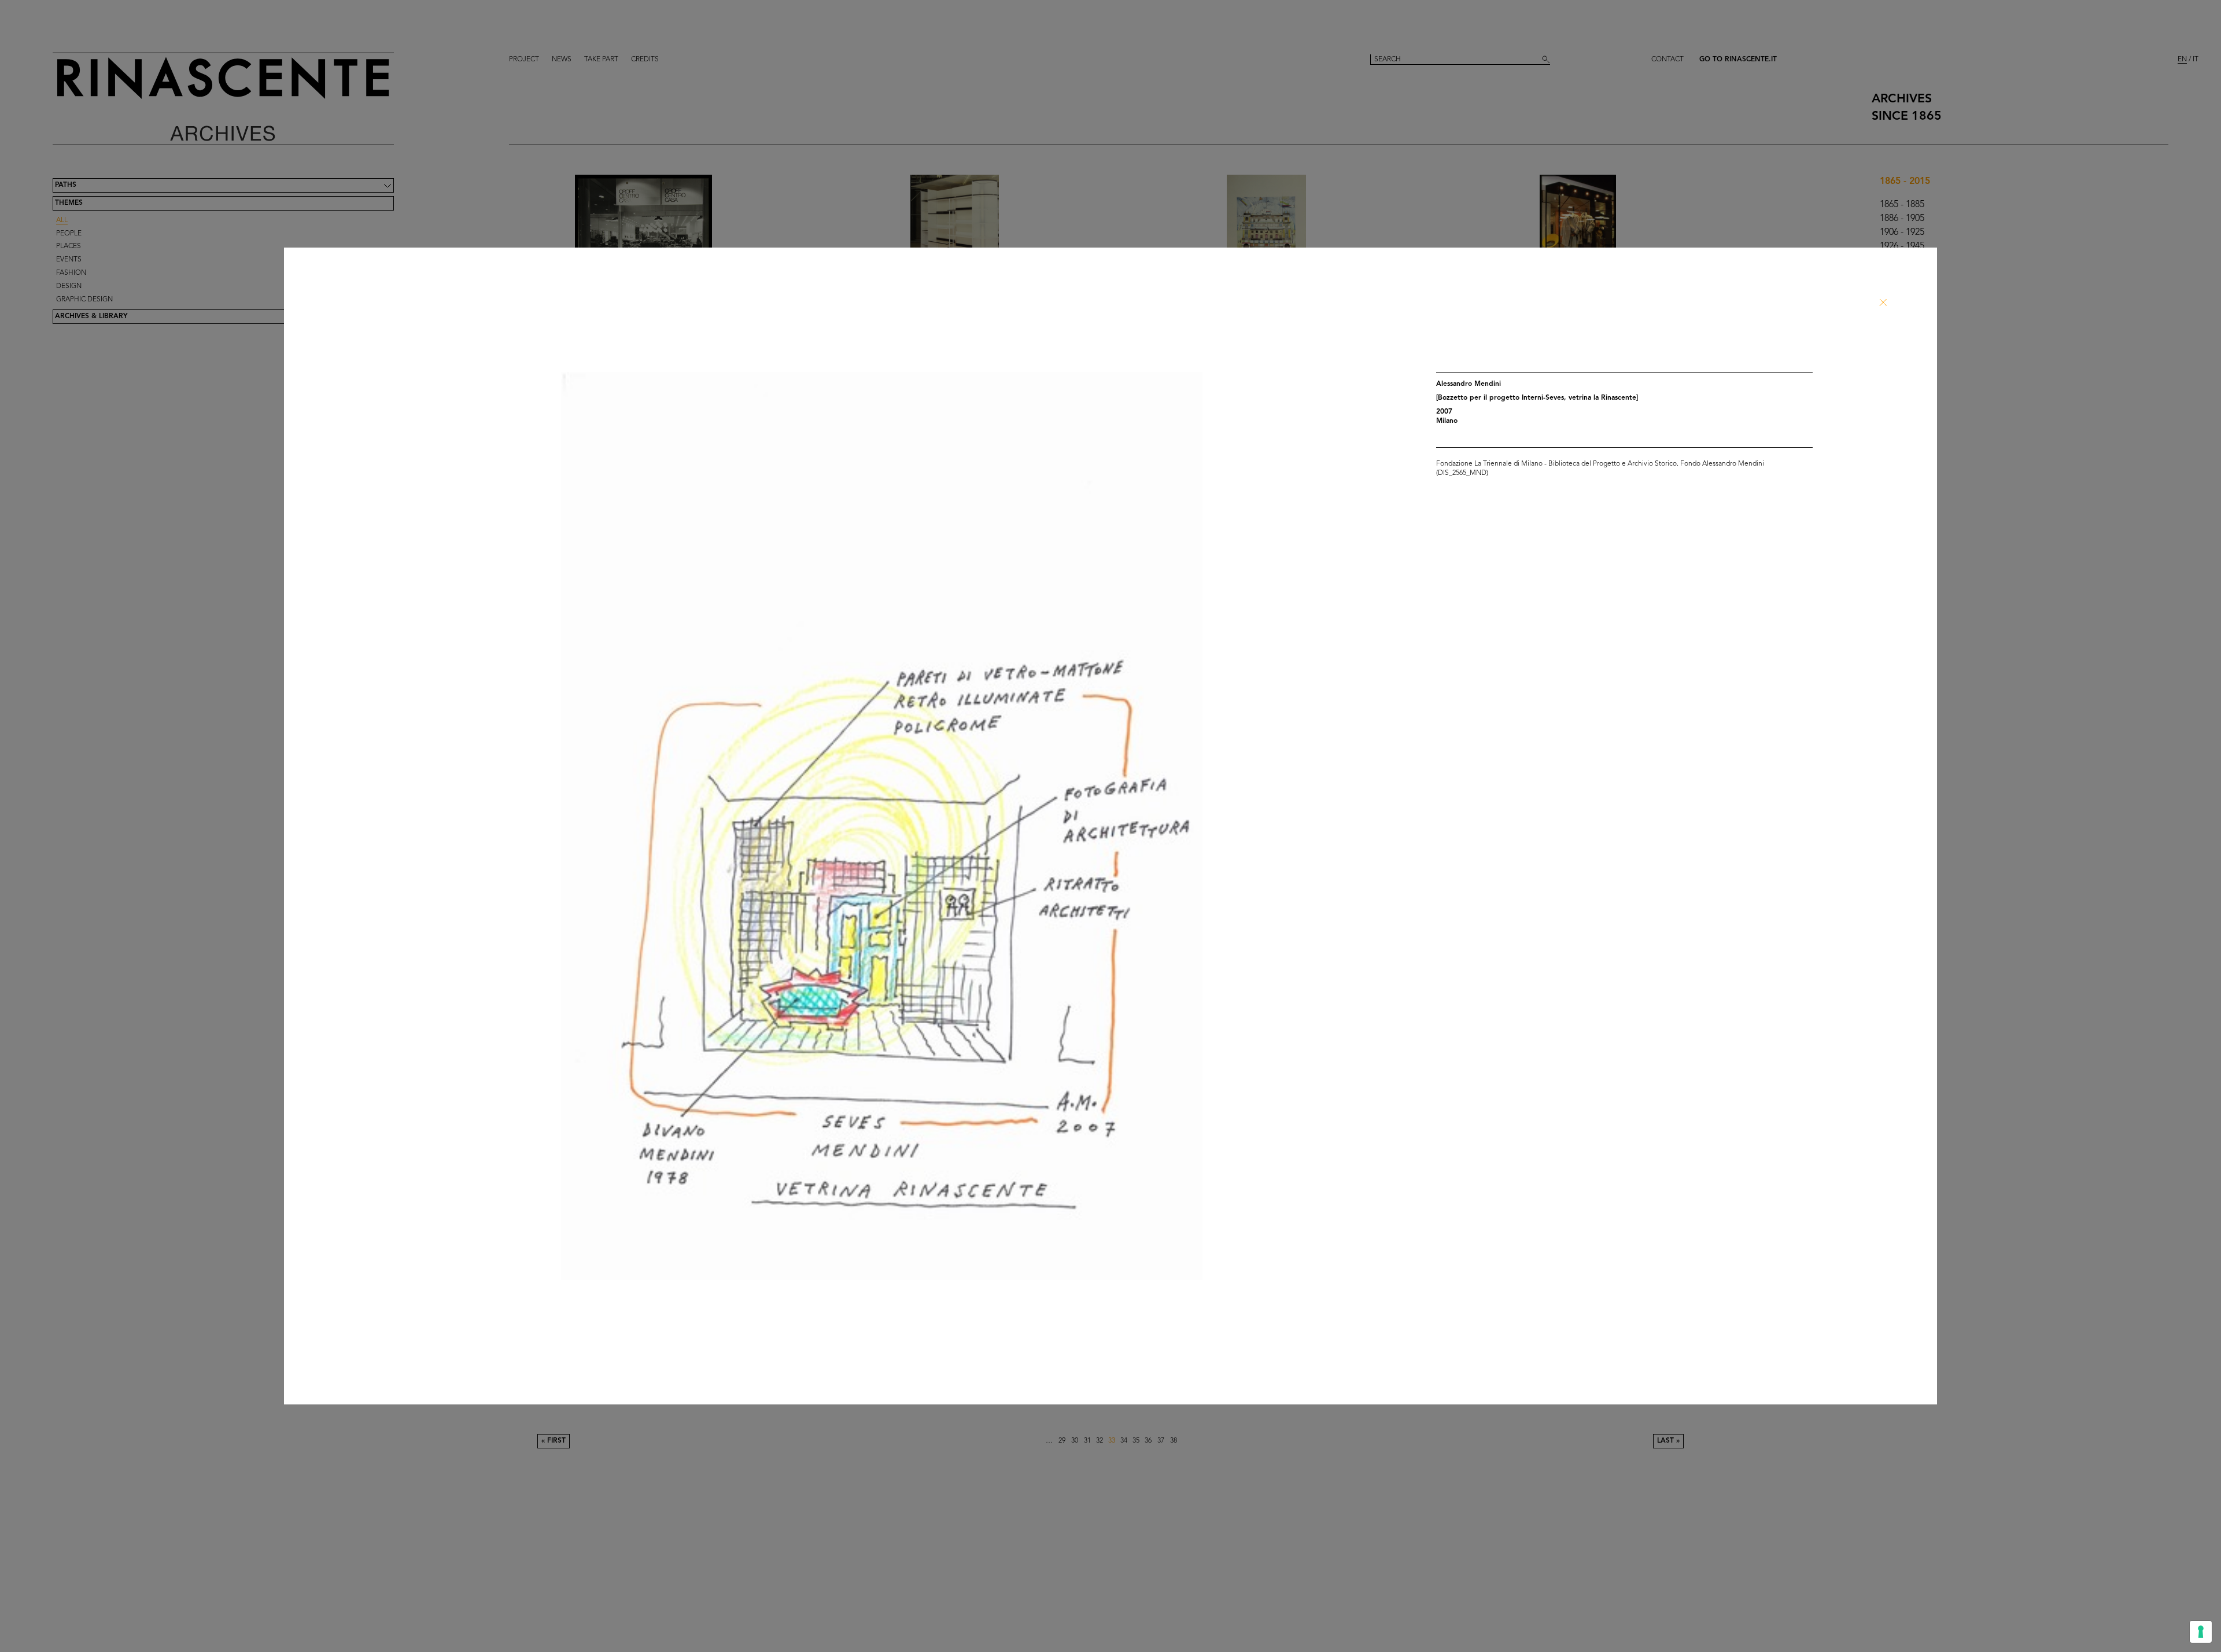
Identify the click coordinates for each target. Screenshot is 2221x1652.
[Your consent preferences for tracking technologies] (2201, 1632)
